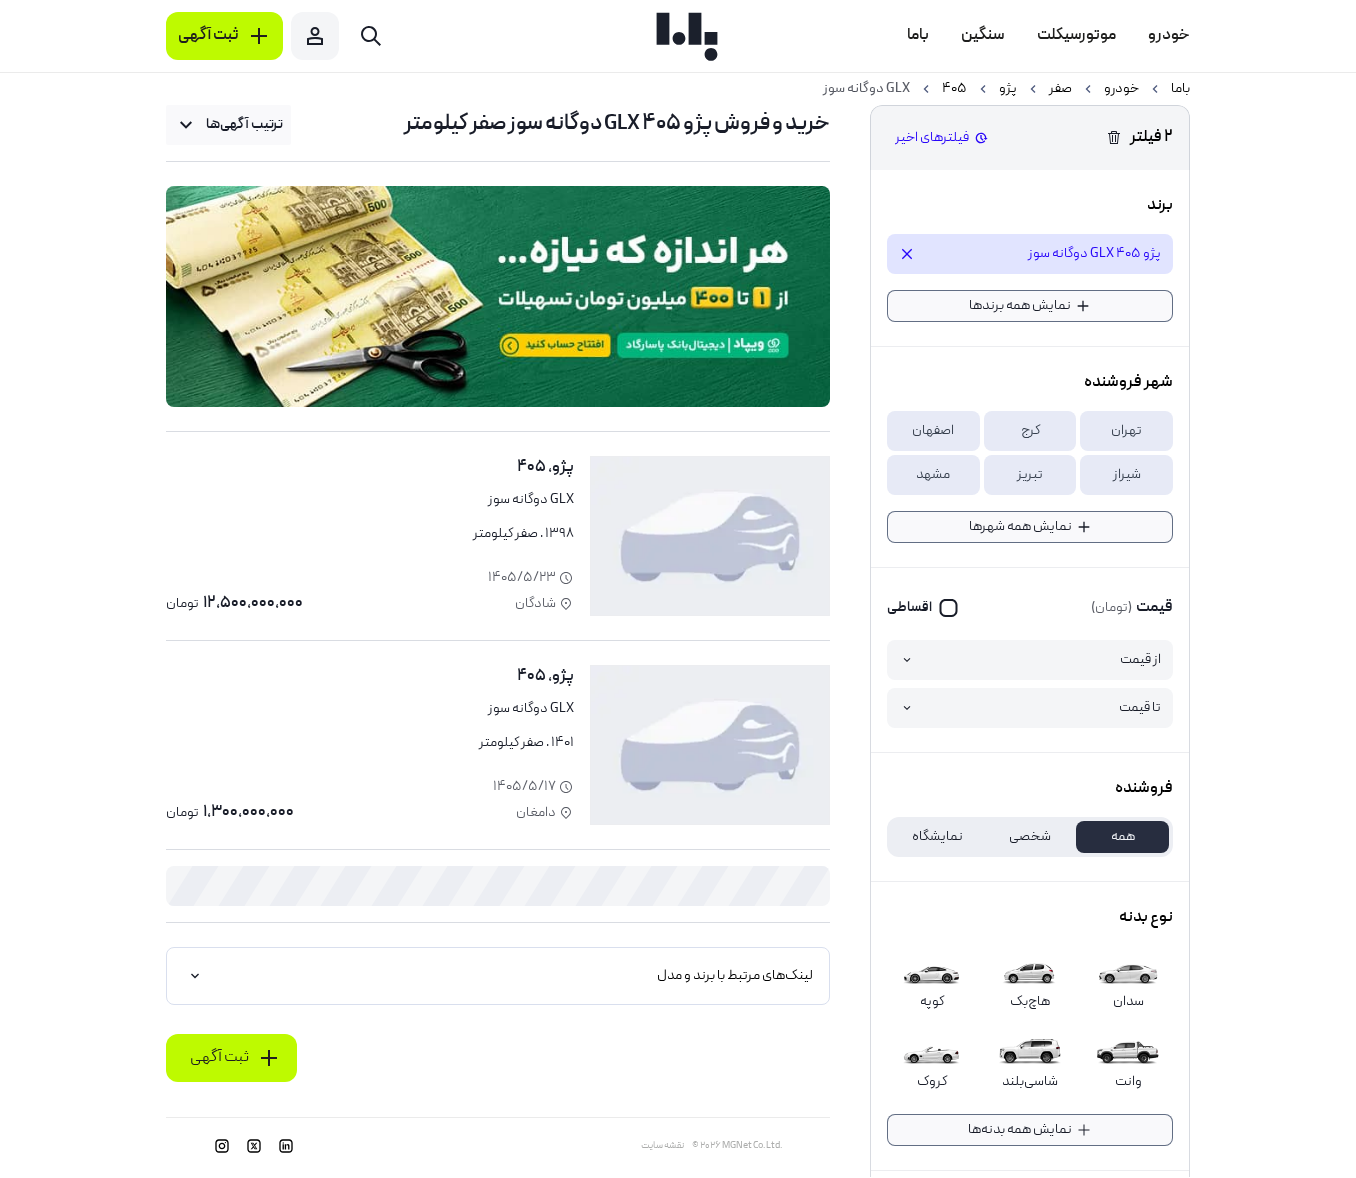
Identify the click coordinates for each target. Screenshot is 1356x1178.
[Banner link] (498, 296)
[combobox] (228, 125)
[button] (1126, 431)
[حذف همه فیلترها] (1114, 138)
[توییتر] (254, 1146)
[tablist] (1030, 837)
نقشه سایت (662, 1146)
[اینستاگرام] (222, 1146)
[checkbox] (923, 608)
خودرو (1121, 89)
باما (1180, 89)
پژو (1008, 89)
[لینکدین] (286, 1146)
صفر (1060, 89)
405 (954, 89)
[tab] (1122, 837)
